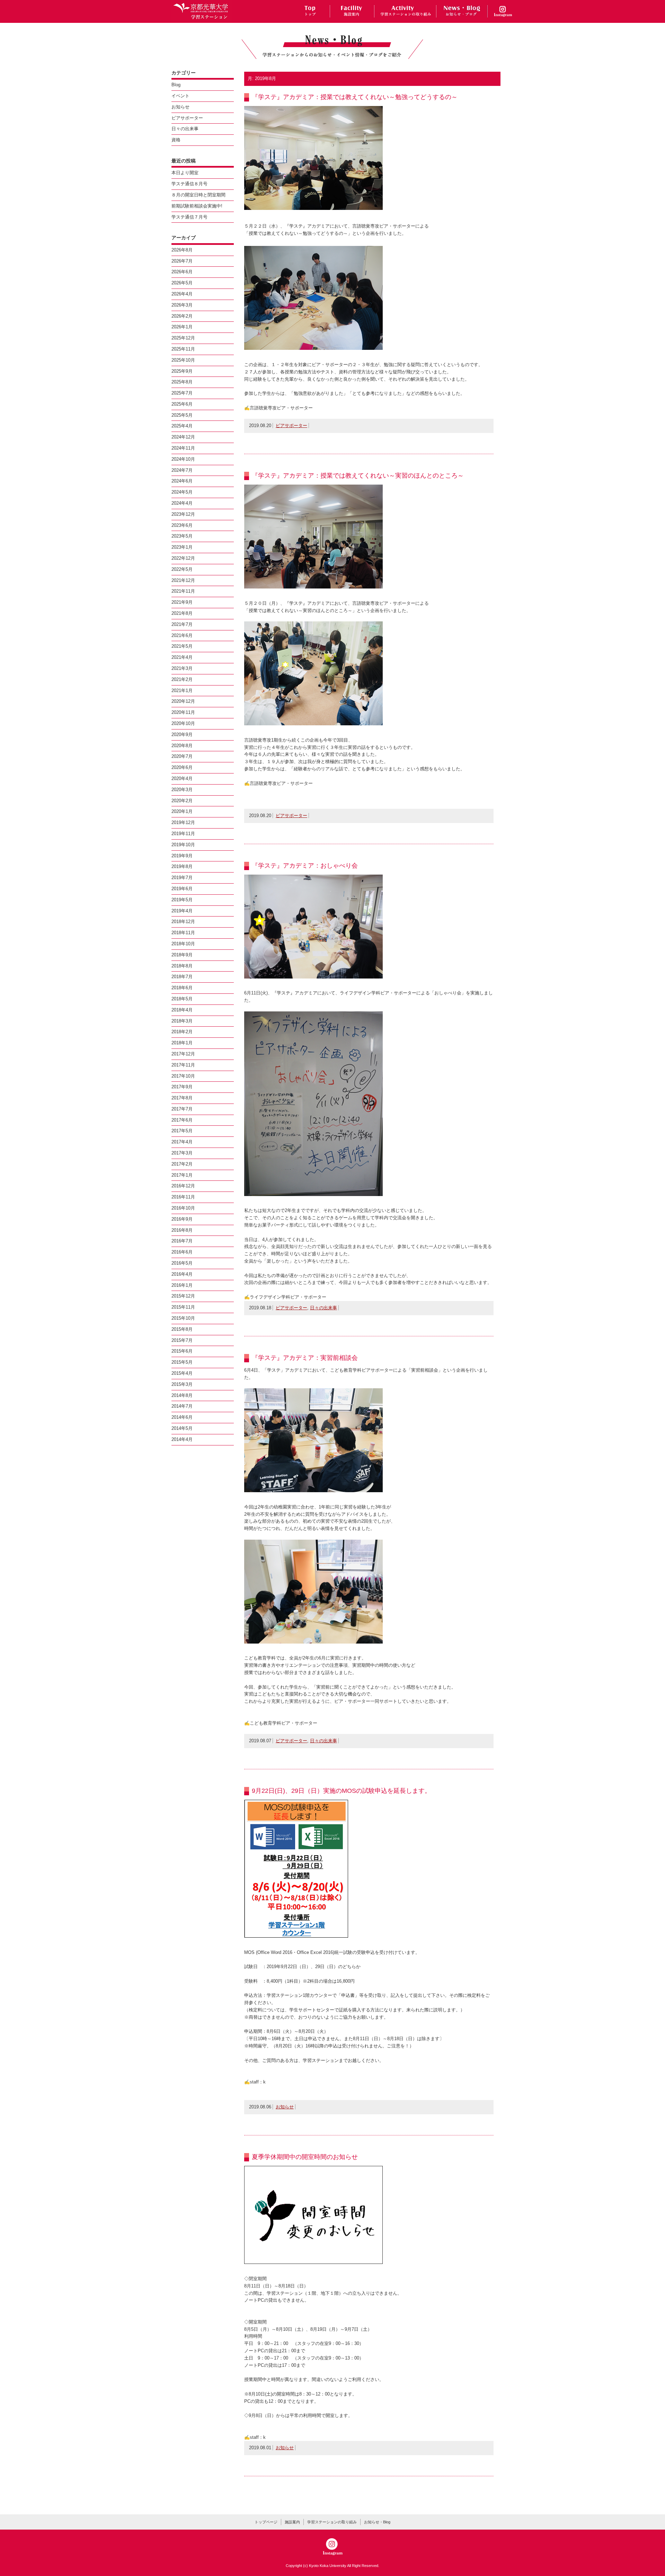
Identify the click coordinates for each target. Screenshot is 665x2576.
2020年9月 (182, 734)
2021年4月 (182, 657)
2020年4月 (182, 778)
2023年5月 (182, 536)
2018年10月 (183, 944)
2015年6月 (182, 1351)
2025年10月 (183, 360)
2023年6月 (182, 525)
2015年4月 (182, 1373)
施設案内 (292, 2522)
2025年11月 (183, 349)
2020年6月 (182, 767)
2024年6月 (182, 481)
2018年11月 (183, 933)
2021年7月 (182, 624)
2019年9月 (182, 856)
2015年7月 (182, 1340)
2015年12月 (183, 1296)
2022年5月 (182, 569)
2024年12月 (183, 437)
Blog (176, 85)
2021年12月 (183, 580)
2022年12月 (183, 558)
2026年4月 (182, 294)
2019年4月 (182, 911)
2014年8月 (182, 1395)
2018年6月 (182, 988)
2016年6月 (182, 1252)
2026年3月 (182, 305)
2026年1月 (182, 327)
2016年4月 (182, 1274)
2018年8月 (182, 966)
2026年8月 (182, 250)
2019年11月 (183, 834)
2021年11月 (183, 591)
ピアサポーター (291, 426)
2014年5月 (182, 1428)
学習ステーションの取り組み (332, 2522)
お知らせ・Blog (377, 2522)
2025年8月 (182, 382)
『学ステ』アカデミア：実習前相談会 (305, 1358)
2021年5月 (182, 646)
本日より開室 (185, 173)
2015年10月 (183, 1318)
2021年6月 (182, 635)
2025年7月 (182, 393)
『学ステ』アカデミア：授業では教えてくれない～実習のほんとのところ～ (358, 476)
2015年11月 (183, 1307)
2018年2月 (182, 1032)
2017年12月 (183, 1054)
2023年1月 (182, 547)
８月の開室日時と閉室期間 (198, 195)
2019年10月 (183, 845)
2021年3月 (182, 668)
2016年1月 (182, 1285)
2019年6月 (182, 889)
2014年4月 (182, 1439)
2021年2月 (182, 679)
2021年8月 (182, 613)
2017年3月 (182, 1153)
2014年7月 (182, 1406)
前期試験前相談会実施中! (197, 206)
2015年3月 (182, 1384)
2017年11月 (183, 1065)
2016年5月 (182, 1263)
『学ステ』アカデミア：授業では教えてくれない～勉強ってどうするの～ (355, 97)
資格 (176, 140)
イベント (180, 96)
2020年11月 (183, 712)
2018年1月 (182, 1043)
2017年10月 (183, 1076)
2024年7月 (182, 470)
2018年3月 (182, 1021)
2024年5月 (182, 492)
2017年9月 (182, 1087)
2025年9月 (182, 371)
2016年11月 (183, 1197)
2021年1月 (182, 691)
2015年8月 (182, 1329)
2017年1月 (182, 1175)
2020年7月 (182, 756)
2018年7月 (182, 977)
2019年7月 (182, 878)
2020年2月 (182, 801)
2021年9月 (182, 602)
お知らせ (285, 2107)
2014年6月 (182, 1417)
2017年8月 (182, 1098)
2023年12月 (183, 514)
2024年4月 (182, 503)
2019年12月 (183, 822)
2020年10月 (183, 723)
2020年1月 (182, 811)
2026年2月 (182, 316)
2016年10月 (183, 1208)
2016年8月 (182, 1230)
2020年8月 (182, 746)
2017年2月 (182, 1164)
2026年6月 (182, 272)
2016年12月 (183, 1186)
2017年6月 (182, 1120)
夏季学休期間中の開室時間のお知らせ (305, 2157)
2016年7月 (182, 1241)
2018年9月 (182, 955)
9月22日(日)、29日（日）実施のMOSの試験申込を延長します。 (341, 1791)
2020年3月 (182, 790)
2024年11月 (183, 448)
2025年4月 (182, 426)
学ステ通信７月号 (189, 217)
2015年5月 (182, 1362)
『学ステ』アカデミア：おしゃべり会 (305, 866)
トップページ (266, 2522)
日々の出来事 (323, 1308)
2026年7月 (182, 261)
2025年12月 (183, 338)
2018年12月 (183, 922)
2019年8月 (182, 866)
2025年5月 (182, 415)
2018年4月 (182, 1010)
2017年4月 (182, 1142)
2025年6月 (182, 404)
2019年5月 (182, 900)
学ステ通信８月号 (189, 184)
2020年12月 (183, 701)
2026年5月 (182, 283)
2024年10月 (183, 459)
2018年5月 (182, 999)
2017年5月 (182, 1131)
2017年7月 (182, 1109)
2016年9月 (182, 1219)
